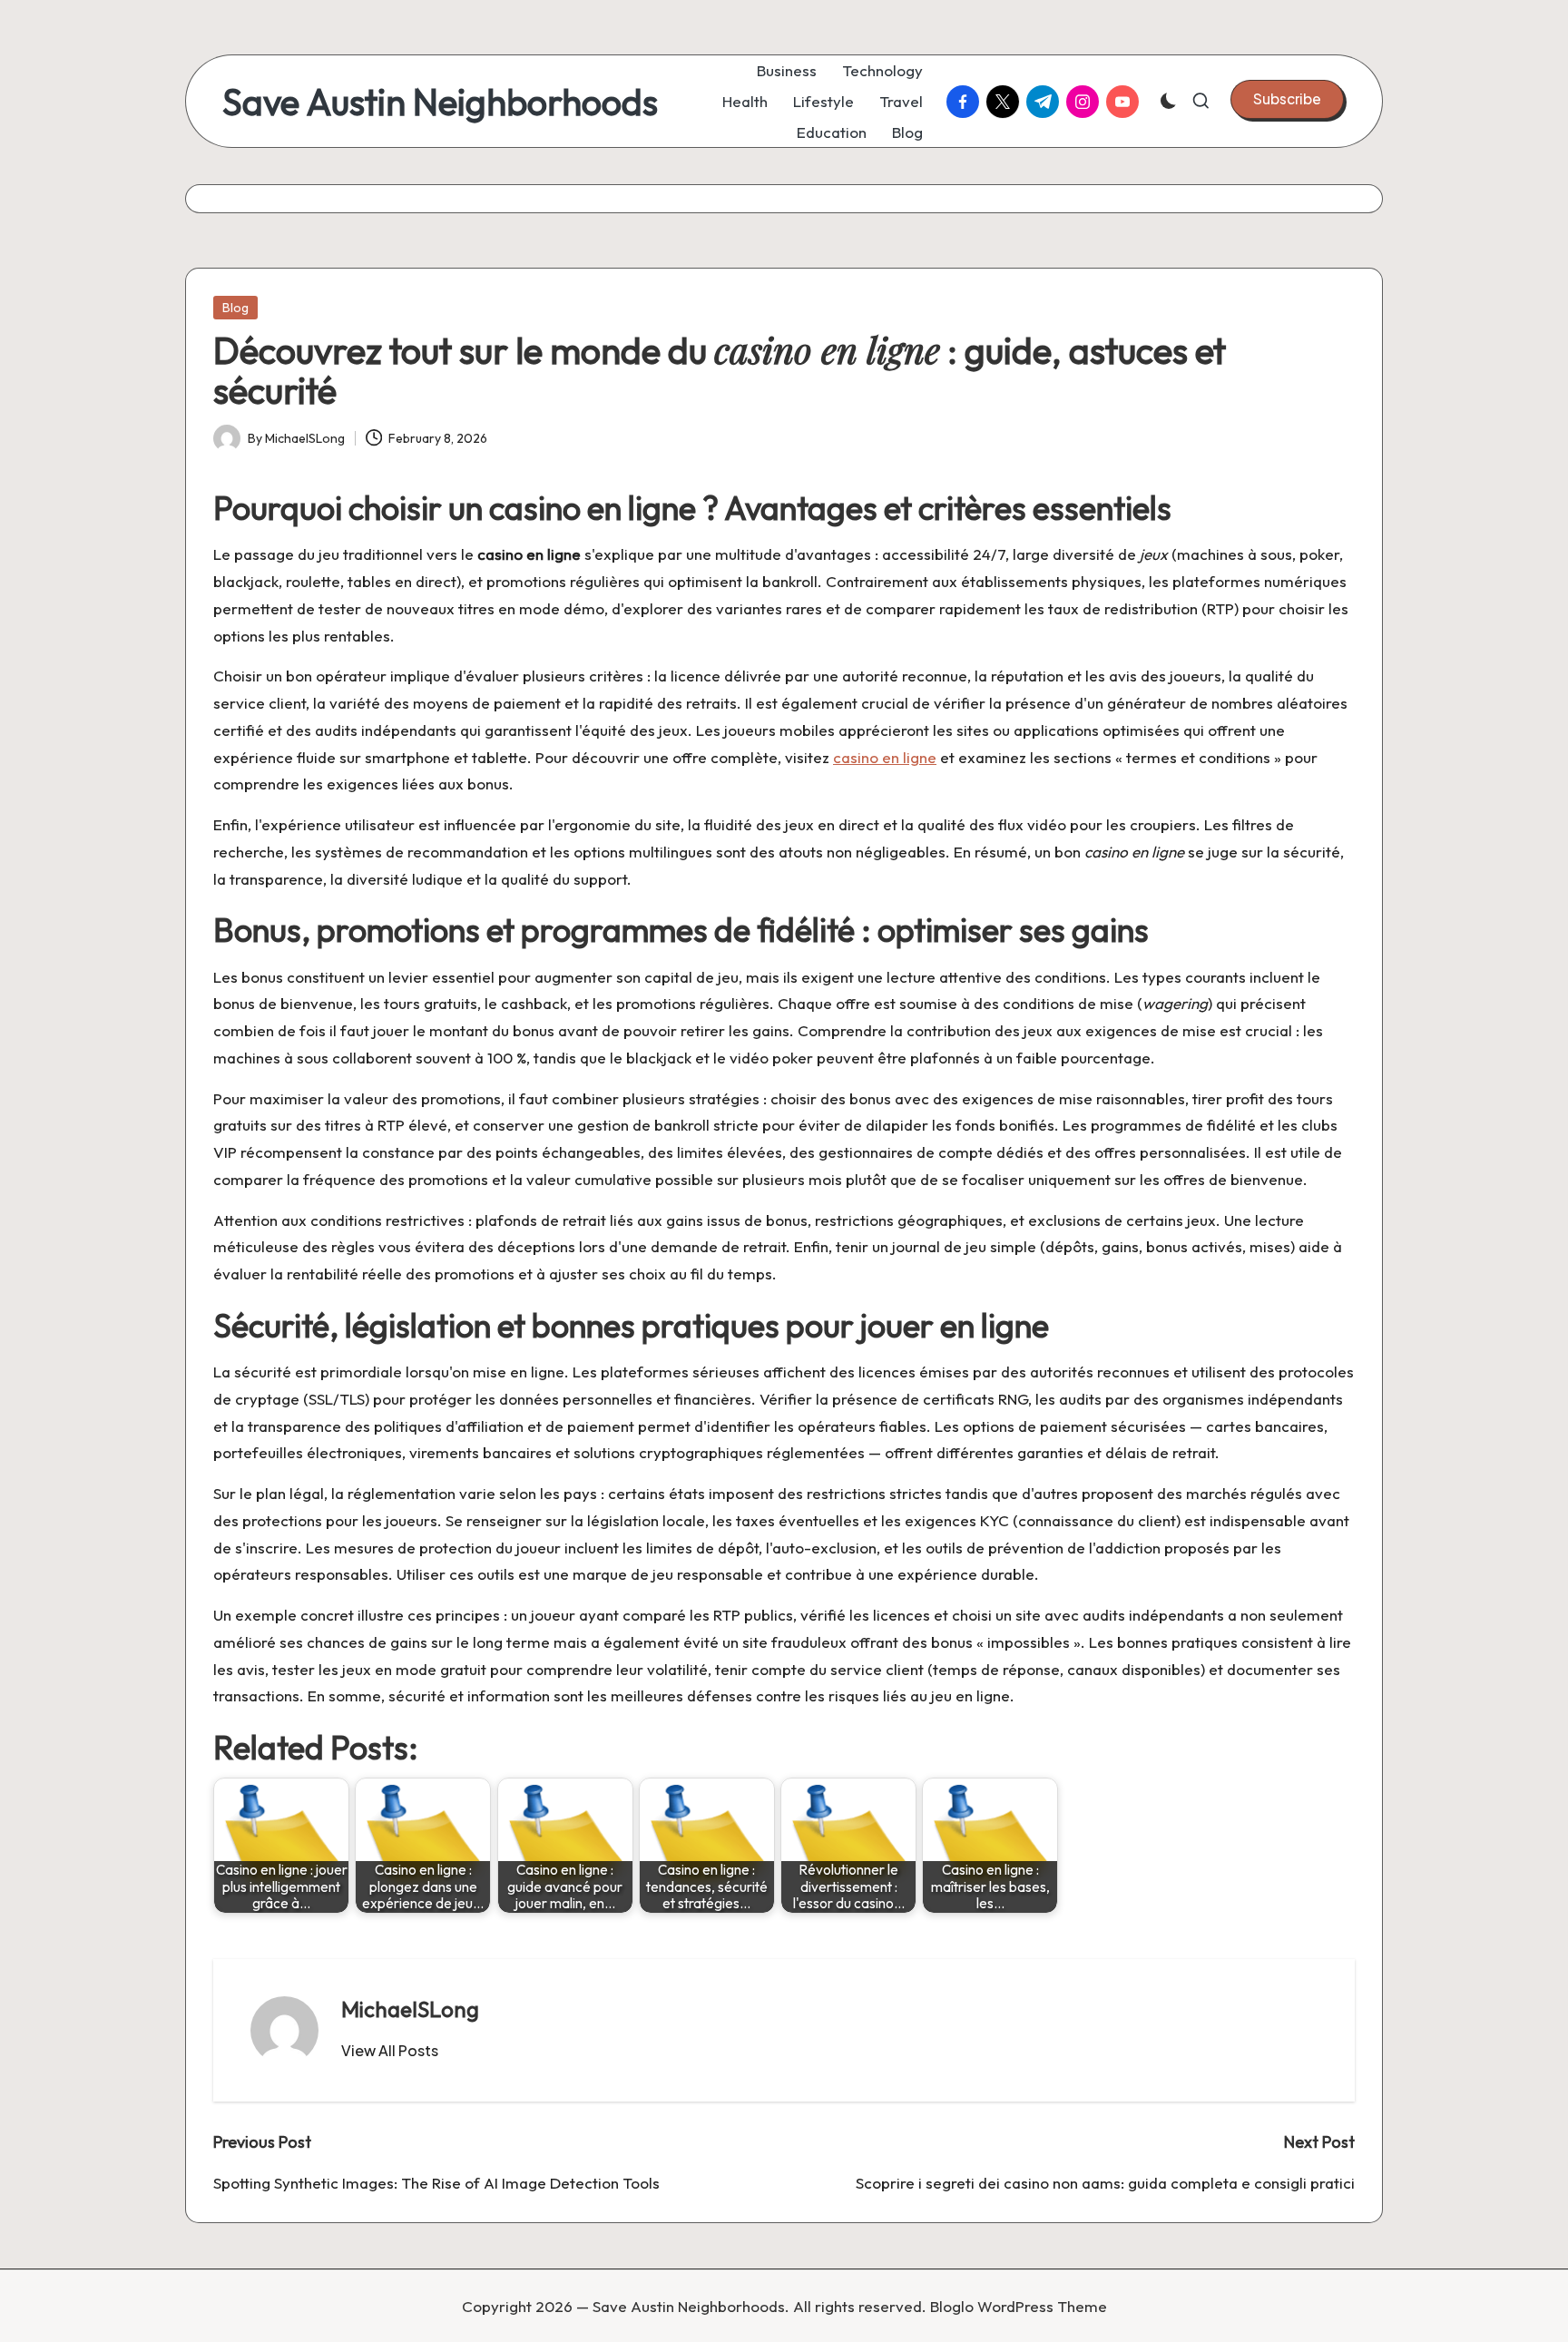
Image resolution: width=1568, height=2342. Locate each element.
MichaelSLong (410, 2009)
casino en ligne (885, 757)
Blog (235, 308)
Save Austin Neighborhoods (440, 102)
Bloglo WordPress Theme (1019, 2306)
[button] (1287, 99)
